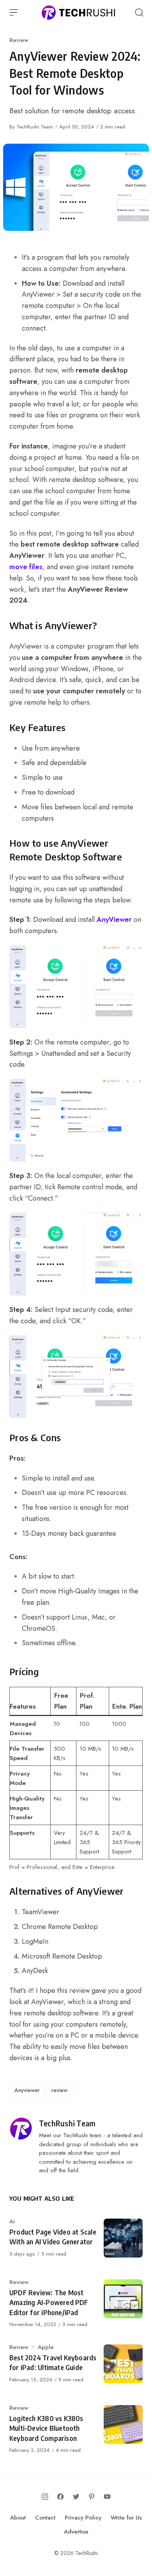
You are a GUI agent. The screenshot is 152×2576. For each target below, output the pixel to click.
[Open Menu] (14, 12)
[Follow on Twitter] (76, 2497)
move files (26, 567)
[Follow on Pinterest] (92, 2497)
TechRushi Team (35, 127)
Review (19, 40)
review (59, 2090)
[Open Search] (139, 12)
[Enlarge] (133, 955)
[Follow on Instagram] (45, 2497)
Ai (12, 2221)
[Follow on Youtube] (107, 2497)
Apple (46, 2347)
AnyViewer (114, 920)
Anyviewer (27, 2090)
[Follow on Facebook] (60, 2497)
